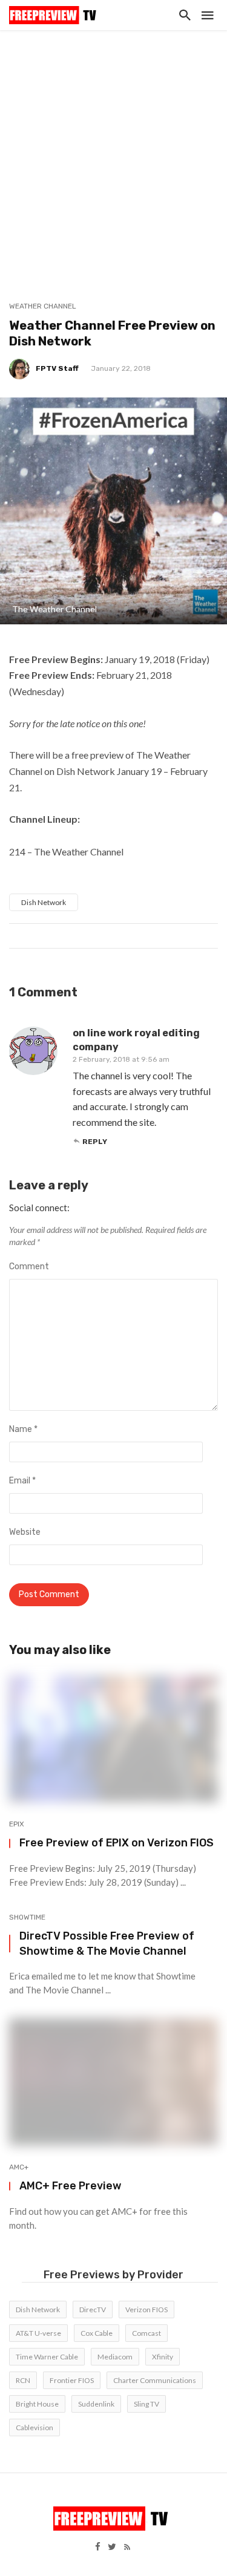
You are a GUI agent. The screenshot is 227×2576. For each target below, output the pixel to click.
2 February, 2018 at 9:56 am (121, 1059)
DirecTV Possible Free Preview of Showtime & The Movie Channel (107, 1943)
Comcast (146, 2333)
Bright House (37, 2404)
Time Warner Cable (47, 2357)
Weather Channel (43, 306)
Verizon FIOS (146, 2310)
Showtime (27, 1917)
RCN (23, 2380)
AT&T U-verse (38, 2333)
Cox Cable (97, 2333)
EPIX (17, 1824)
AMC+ (19, 2167)
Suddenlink (96, 2404)
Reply (95, 1142)
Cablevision (35, 2427)
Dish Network (44, 902)
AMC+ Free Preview (71, 2185)
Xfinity (163, 2357)
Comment (29, 1267)
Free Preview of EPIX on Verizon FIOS (117, 1842)
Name (23, 1429)
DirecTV (93, 2310)
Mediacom (115, 2357)
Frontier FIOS (72, 2380)
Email (22, 1481)
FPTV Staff (57, 368)
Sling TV (146, 2404)
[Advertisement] (113, 150)
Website (25, 1532)
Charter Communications (155, 2380)
